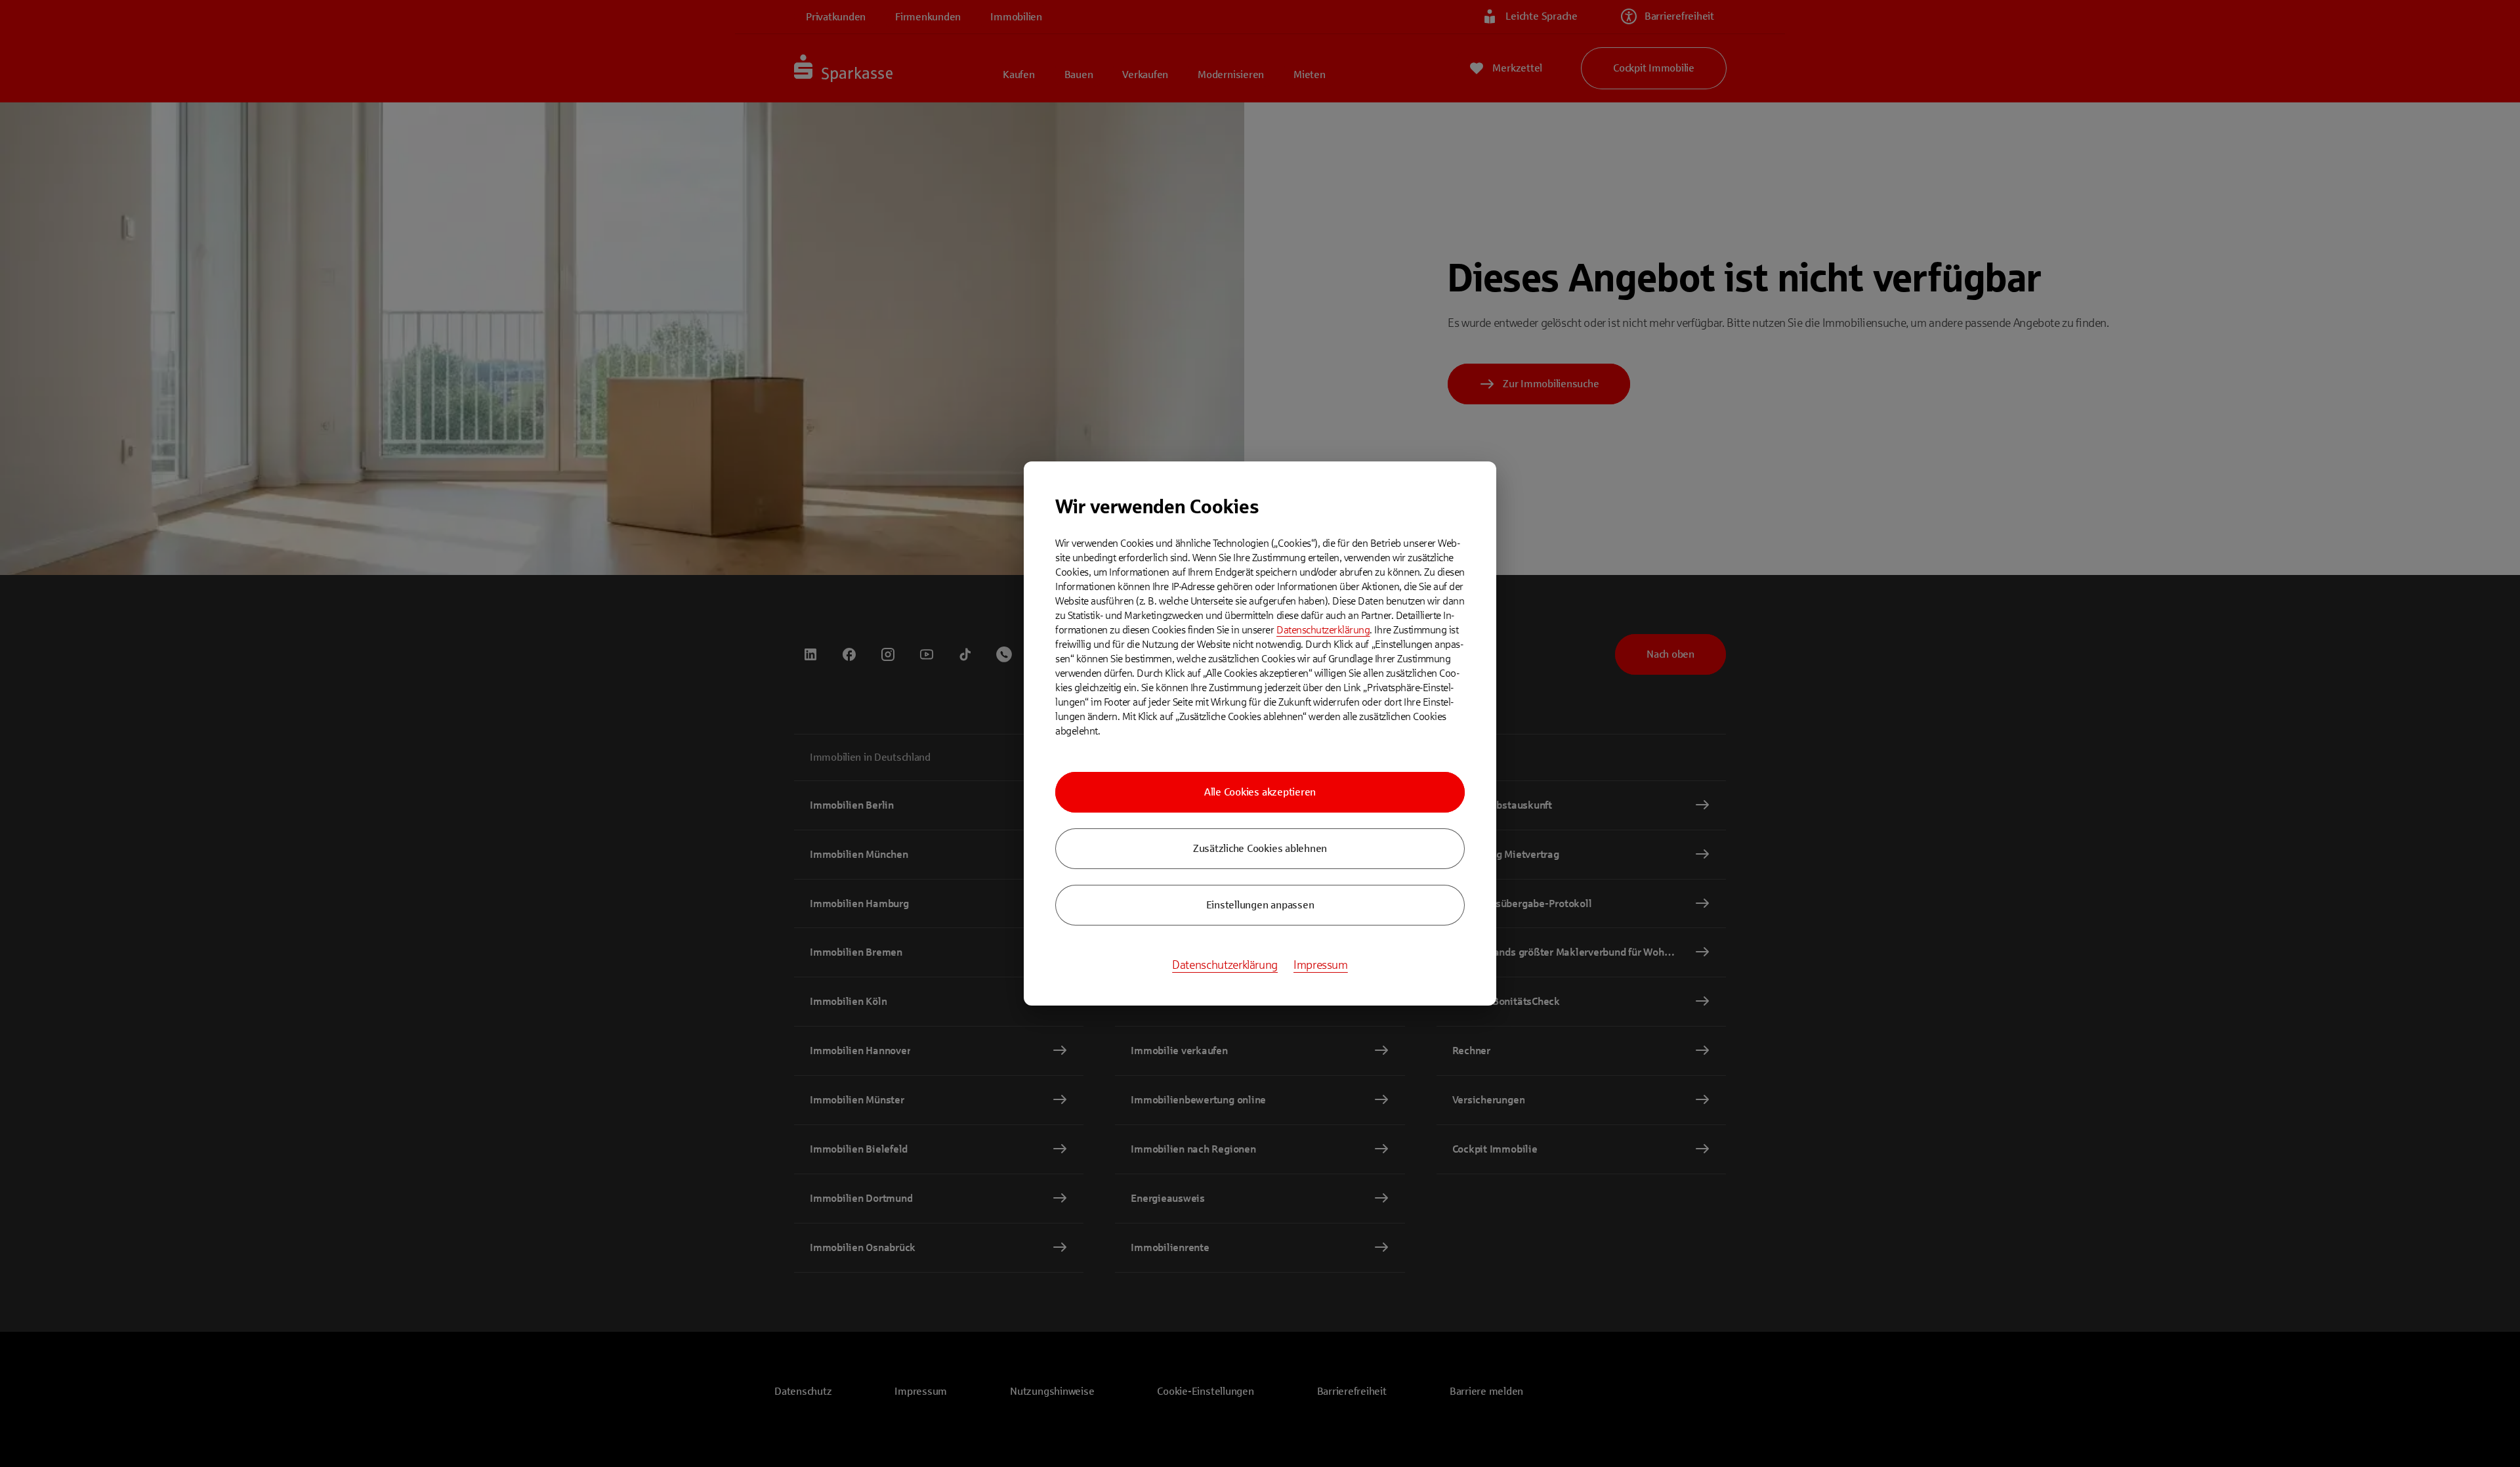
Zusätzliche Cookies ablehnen (1260, 848)
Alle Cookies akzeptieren (1260, 792)
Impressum (1321, 965)
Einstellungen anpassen (1260, 905)
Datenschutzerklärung (1323, 630)
